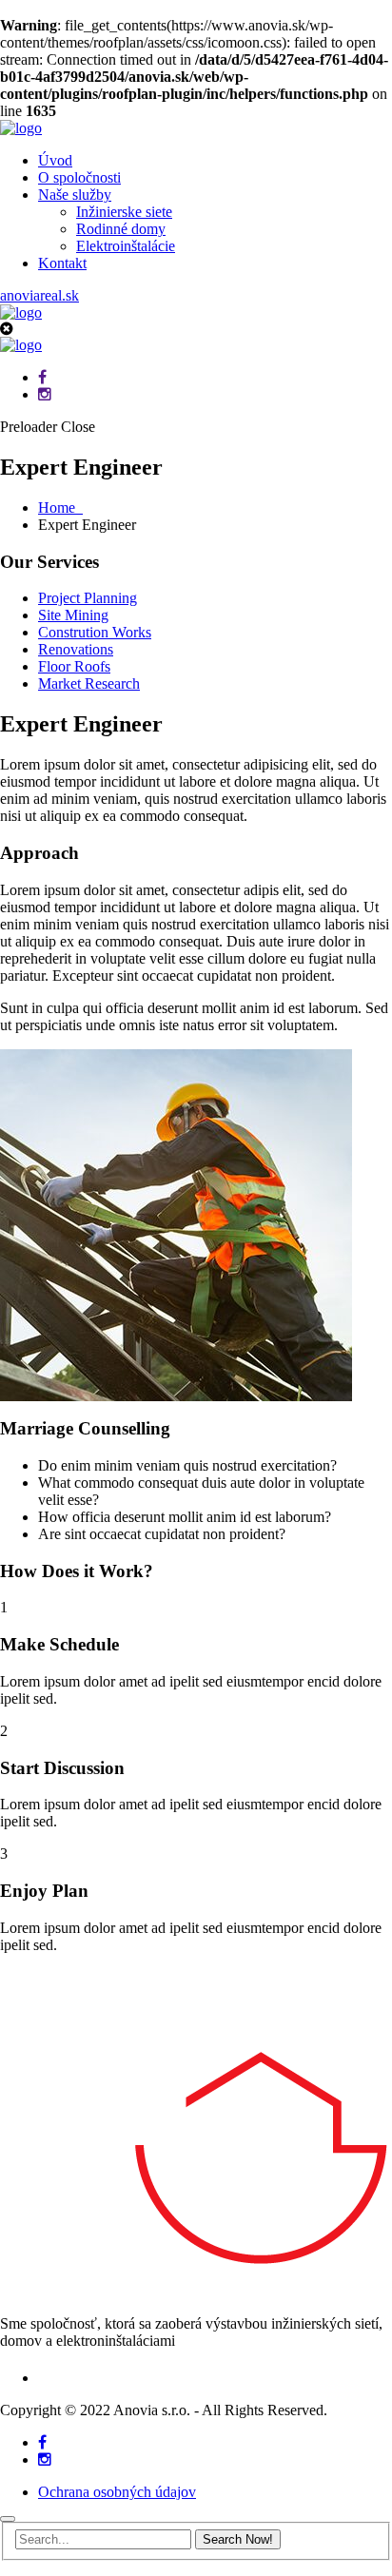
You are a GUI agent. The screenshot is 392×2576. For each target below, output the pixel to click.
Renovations (76, 649)
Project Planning (88, 598)
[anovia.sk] (21, 128)
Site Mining (73, 615)
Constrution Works (95, 632)
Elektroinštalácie (126, 246)
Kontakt (62, 263)
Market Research (89, 683)
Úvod (55, 160)
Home (60, 507)
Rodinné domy (121, 229)
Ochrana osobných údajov (117, 2492)
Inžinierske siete (124, 212)
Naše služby (75, 195)
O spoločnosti (79, 177)
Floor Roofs (74, 666)
